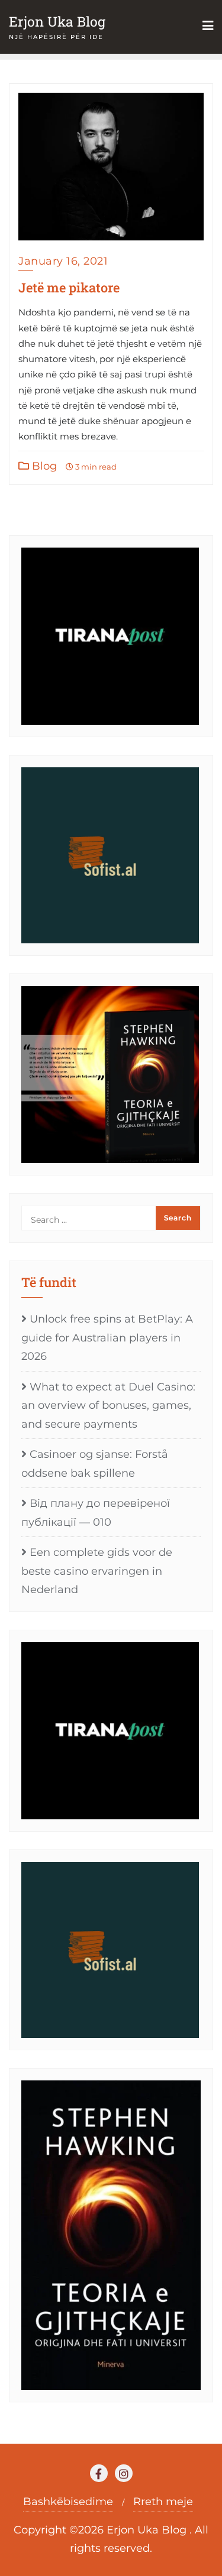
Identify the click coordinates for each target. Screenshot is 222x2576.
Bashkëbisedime (68, 2502)
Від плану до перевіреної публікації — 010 (96, 1513)
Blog (43, 466)
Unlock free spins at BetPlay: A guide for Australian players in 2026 (107, 1338)
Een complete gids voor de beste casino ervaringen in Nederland (97, 1571)
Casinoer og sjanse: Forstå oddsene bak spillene (95, 1464)
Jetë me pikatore (69, 287)
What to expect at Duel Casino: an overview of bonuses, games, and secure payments (108, 1406)
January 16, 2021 (63, 261)
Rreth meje (163, 2502)
